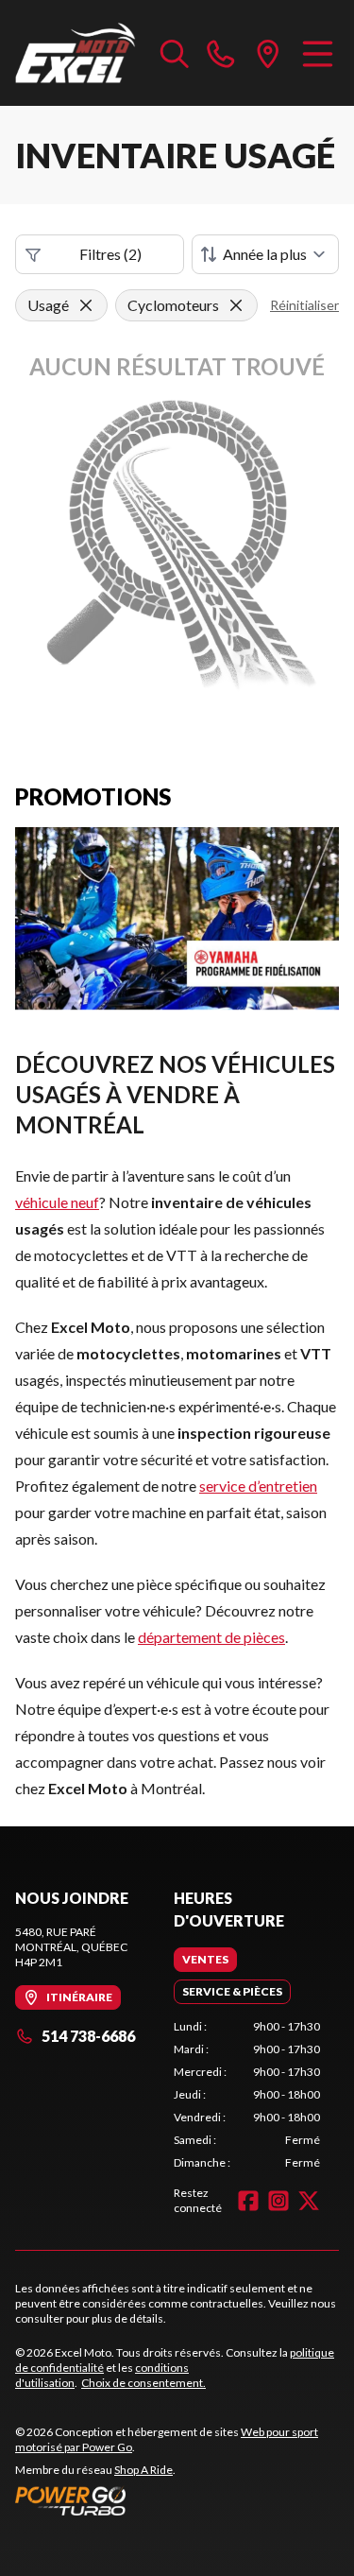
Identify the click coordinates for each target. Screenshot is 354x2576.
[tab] (205, 1960)
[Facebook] (248, 2201)
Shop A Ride (143, 2470)
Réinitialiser (304, 305)
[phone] (221, 53)
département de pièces (211, 1637)
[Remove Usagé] (86, 305)
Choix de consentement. (143, 2383)
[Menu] (318, 53)
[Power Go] (177, 2500)
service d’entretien (258, 1486)
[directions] (268, 53)
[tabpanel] (247, 2095)
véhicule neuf (57, 1202)
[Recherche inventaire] (175, 53)
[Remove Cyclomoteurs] (236, 305)
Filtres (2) (110, 254)
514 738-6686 (88, 2036)
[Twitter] (309, 2201)
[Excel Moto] (78, 53)
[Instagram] (278, 2201)
